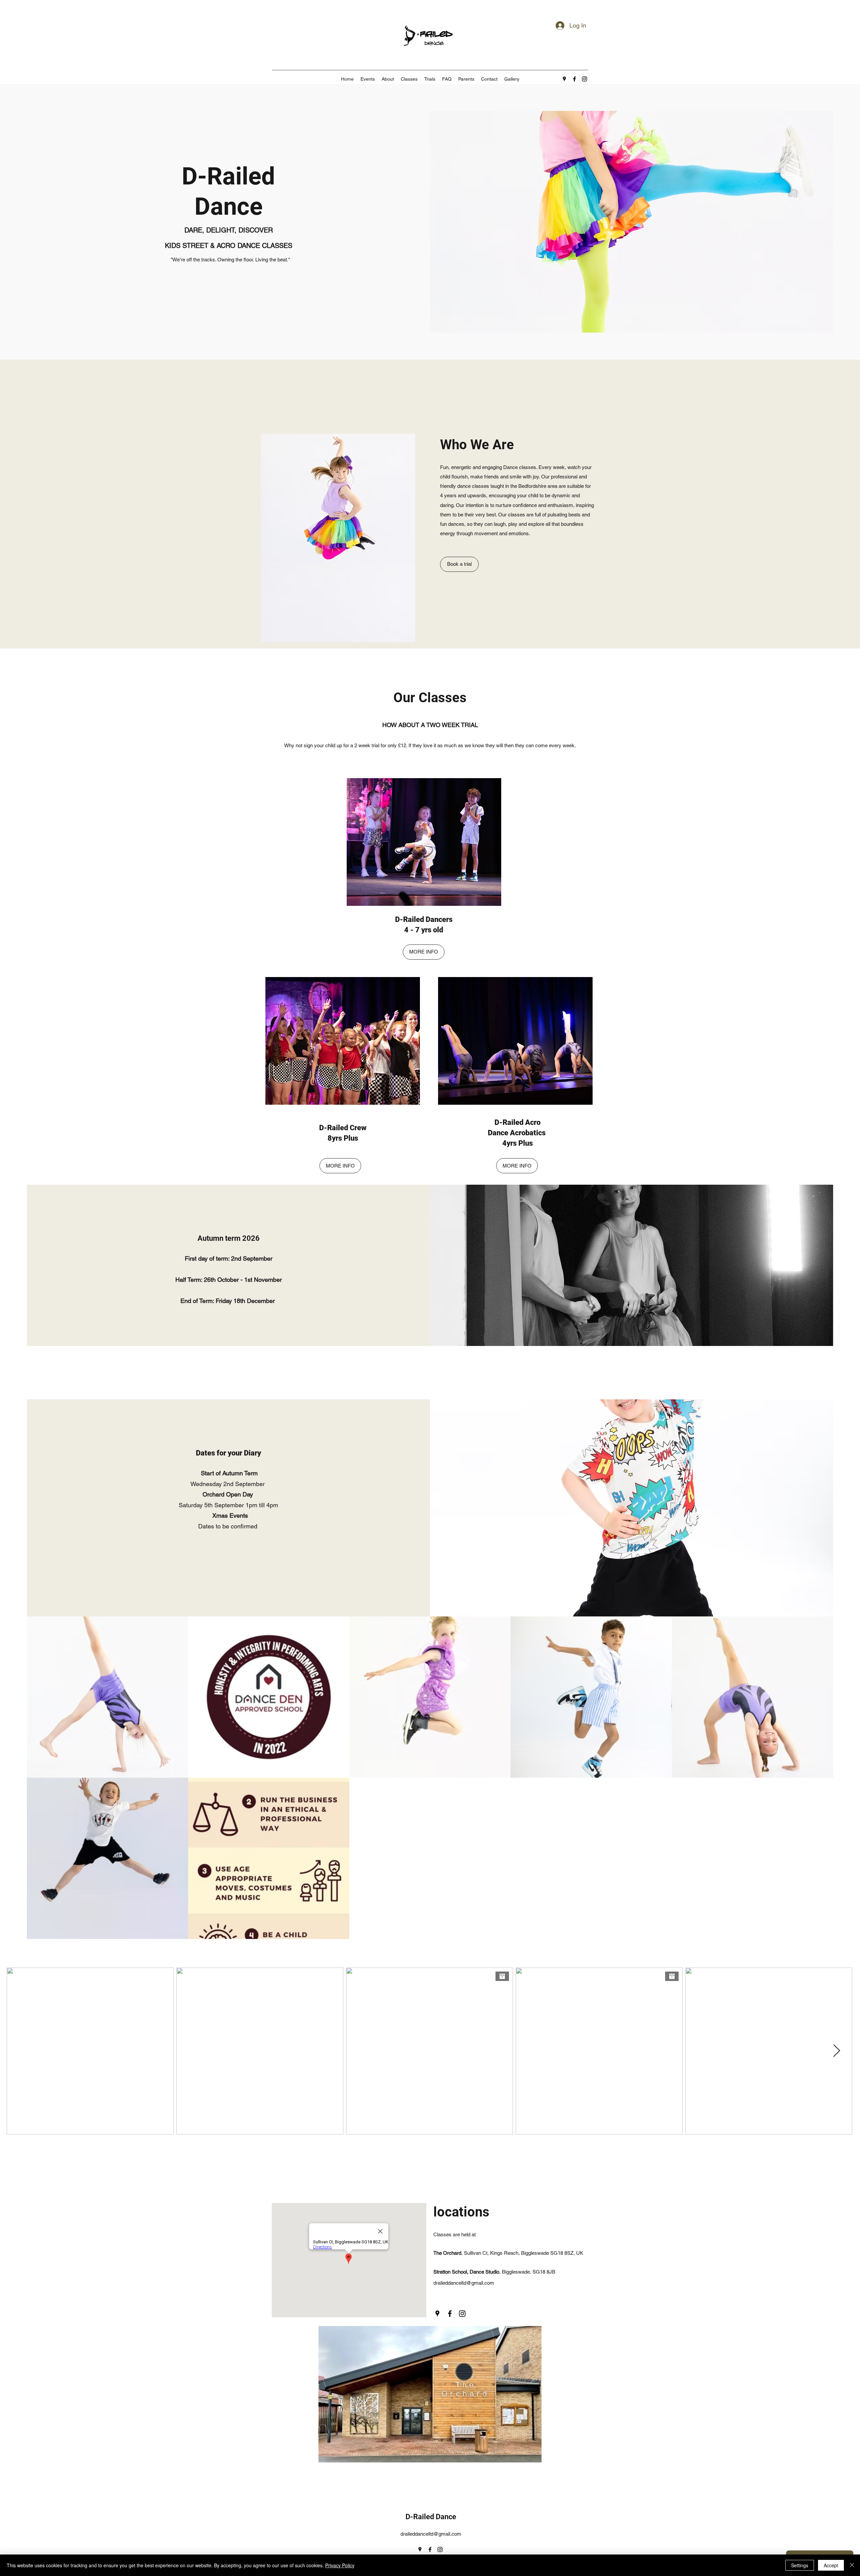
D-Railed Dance (431, 2517)
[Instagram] (585, 79)
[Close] (852, 2565)
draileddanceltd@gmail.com (464, 2283)
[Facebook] (574, 79)
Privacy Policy (340, 2565)
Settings (800, 2565)
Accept (831, 2565)
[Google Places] (564, 79)
